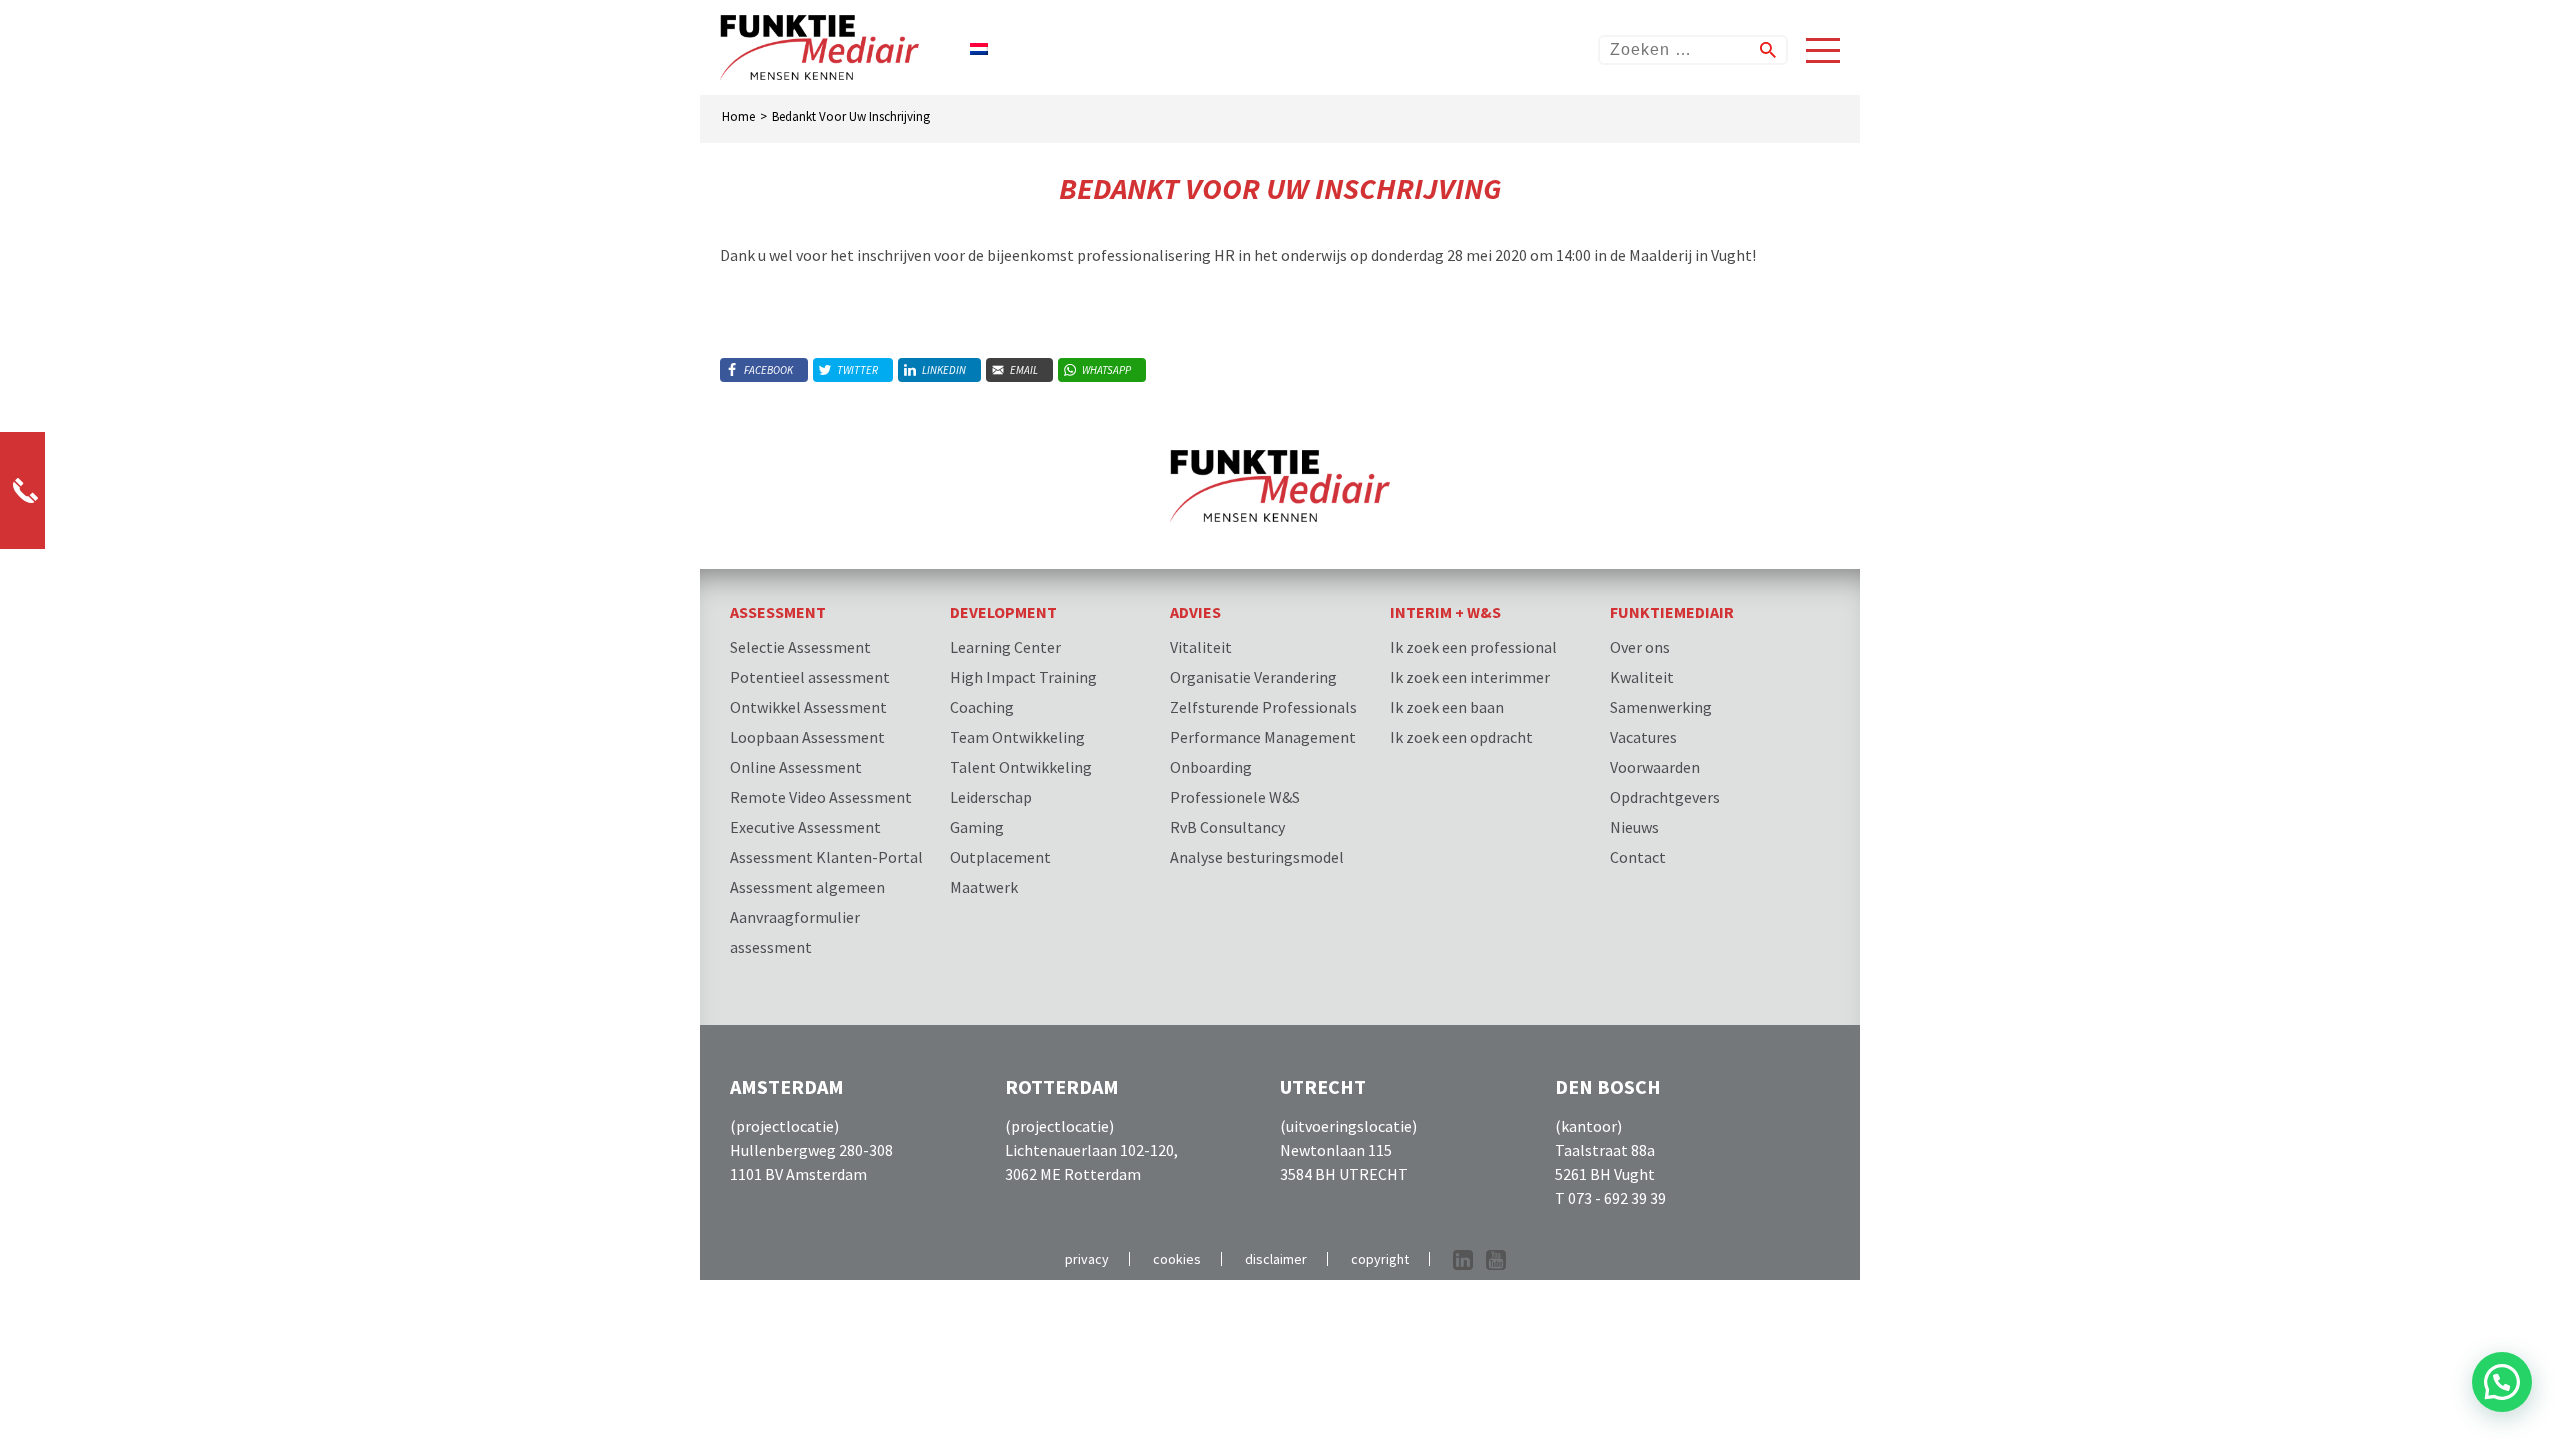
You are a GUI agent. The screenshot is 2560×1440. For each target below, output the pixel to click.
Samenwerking (1661, 707)
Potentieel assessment (810, 677)
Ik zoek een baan (1447, 707)
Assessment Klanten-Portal (826, 857)
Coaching (982, 707)
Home (738, 116)
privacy (1087, 1259)
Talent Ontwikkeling (1021, 767)
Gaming (977, 827)
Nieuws (1634, 827)
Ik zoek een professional (1473, 647)
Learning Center (1005, 647)
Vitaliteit (1201, 647)
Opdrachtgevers (1665, 797)
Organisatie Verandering (1253, 677)
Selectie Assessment (800, 647)
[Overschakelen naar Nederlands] (979, 47)
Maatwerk (984, 887)
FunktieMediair (1672, 612)
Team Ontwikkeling (1017, 737)
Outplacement (1000, 857)
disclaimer (1276, 1259)
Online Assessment (796, 767)
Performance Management (1263, 737)
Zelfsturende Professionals (1263, 707)
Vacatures (1643, 737)
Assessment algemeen (807, 887)
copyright (1380, 1259)
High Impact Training (1023, 677)
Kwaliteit (1642, 677)
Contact (1638, 857)
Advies (1195, 612)
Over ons (1640, 647)
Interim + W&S (1445, 612)
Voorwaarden (1655, 767)
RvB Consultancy (1227, 827)
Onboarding (1211, 767)
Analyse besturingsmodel (1257, 857)
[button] (2502, 1382)
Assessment (778, 612)
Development (1003, 612)
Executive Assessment (805, 827)
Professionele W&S (1235, 797)
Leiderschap (991, 797)
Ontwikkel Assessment (808, 707)
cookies (1177, 1259)
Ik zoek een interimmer (1470, 677)
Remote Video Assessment (821, 797)
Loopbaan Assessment (807, 737)
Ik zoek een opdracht (1461, 737)
